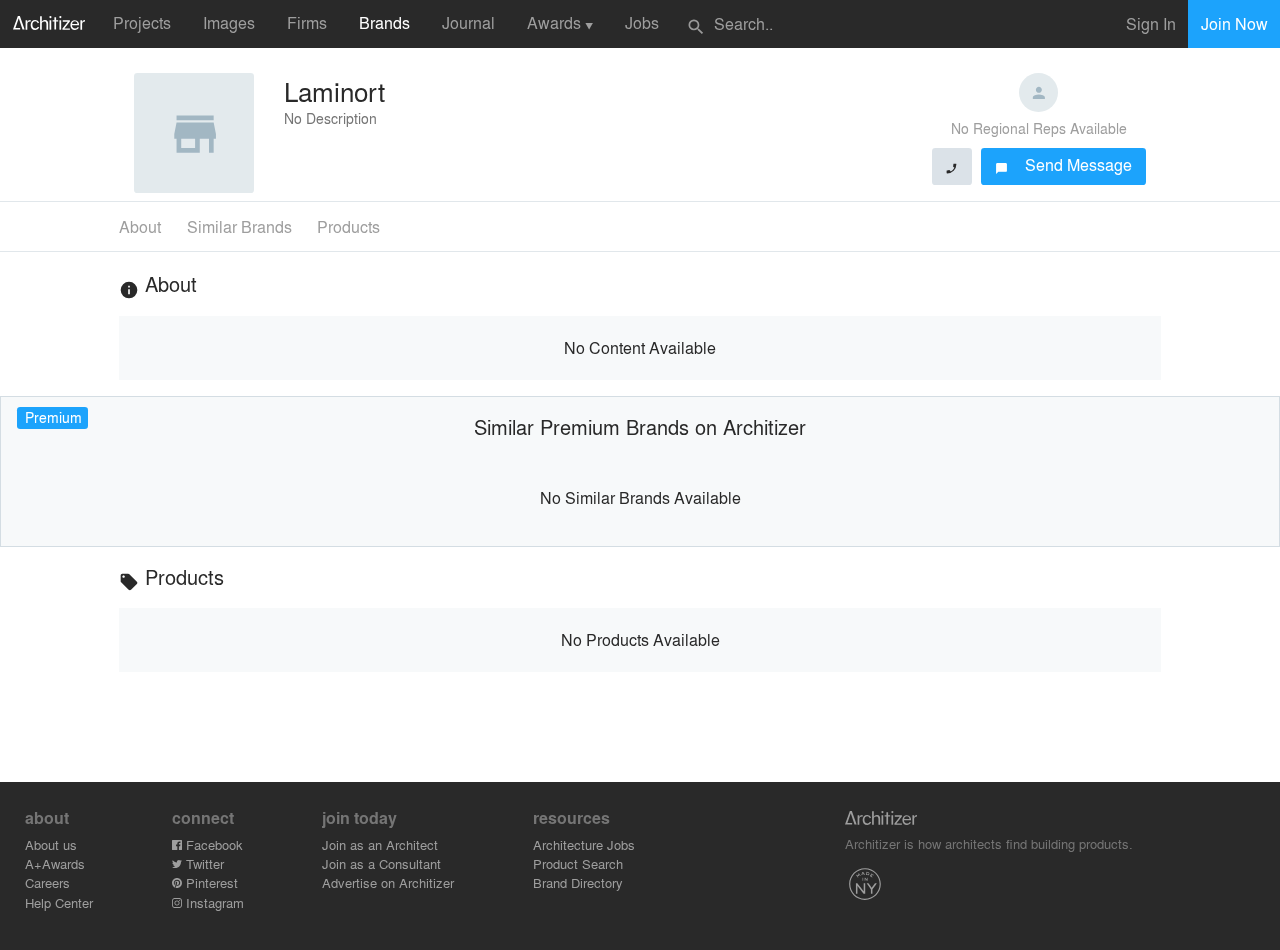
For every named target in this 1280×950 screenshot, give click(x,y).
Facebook (212, 844)
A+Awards (55, 863)
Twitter (203, 863)
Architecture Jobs (584, 844)
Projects (142, 22)
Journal (468, 22)
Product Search (578, 863)
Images (229, 22)
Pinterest (210, 882)
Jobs (642, 22)
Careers (47, 882)
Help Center (59, 902)
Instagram (213, 902)
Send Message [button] (1063, 164)
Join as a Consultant (381, 863)
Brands (384, 22)
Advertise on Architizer (388, 882)
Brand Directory (578, 882)
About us (51, 844)
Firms (307, 22)
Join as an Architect (380, 844)
